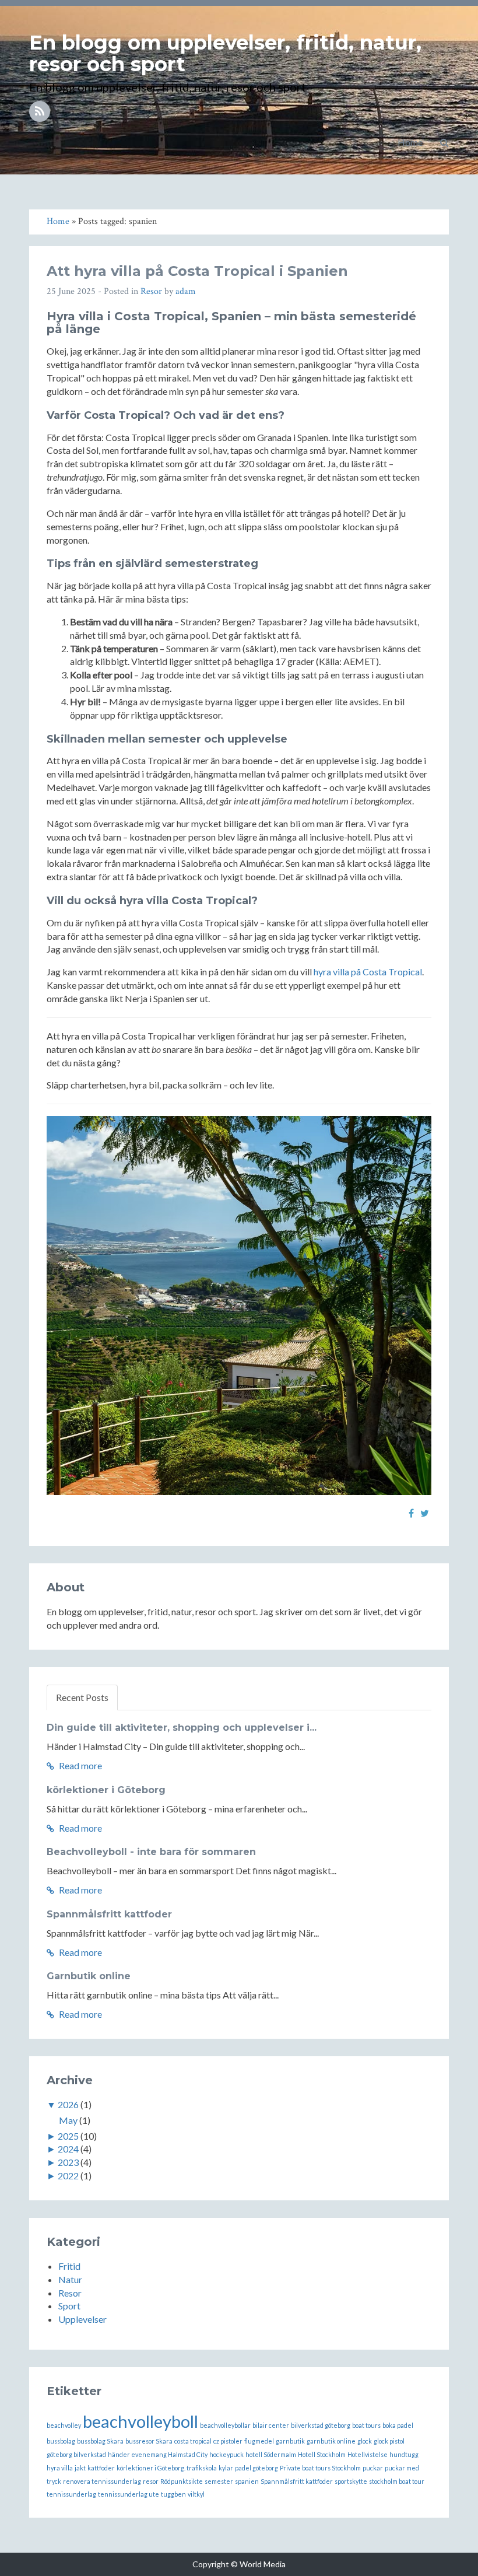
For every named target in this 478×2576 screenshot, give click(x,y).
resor (151, 2481)
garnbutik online (331, 2441)
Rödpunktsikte (182, 2481)
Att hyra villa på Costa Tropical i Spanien (197, 271)
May (68, 2120)
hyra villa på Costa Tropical (368, 972)
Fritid (69, 2266)
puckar (373, 2468)
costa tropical (193, 2441)
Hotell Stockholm (322, 2454)
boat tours (366, 2425)
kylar (226, 2468)
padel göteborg (256, 2468)
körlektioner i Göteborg (106, 1790)
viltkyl (196, 2494)
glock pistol (389, 2441)
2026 (68, 2104)
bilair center (271, 2425)
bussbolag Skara (100, 2441)
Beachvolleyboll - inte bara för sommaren (151, 1852)
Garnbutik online (89, 1976)
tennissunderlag (71, 2494)
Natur (70, 2279)
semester (219, 2481)
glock (365, 2441)
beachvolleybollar (225, 2425)
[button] (444, 142)
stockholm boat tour (397, 2481)
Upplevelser (82, 2319)
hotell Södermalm (271, 2454)
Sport (69, 2306)
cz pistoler (228, 2441)
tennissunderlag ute (129, 2494)
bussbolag (61, 2441)
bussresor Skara (149, 2441)
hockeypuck (226, 2454)
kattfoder (101, 2468)
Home (410, 142)
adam (186, 291)
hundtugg (404, 2454)
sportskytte (351, 2481)
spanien (247, 2481)
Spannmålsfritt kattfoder (109, 1914)
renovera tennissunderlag (102, 2481)
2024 (68, 2149)
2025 (68, 2136)
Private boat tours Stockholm (320, 2468)
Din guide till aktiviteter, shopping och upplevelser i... (182, 1728)
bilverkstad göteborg (321, 2425)
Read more (80, 1765)
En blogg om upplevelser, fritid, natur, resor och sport (225, 53)
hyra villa (60, 2468)
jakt (80, 2468)
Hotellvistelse (368, 2454)
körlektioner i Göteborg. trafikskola (167, 2468)
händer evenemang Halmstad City (158, 2454)
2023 (68, 2162)
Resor (151, 291)
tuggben (173, 2494)
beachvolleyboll (140, 2421)
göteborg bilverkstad (76, 2454)
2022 (68, 2176)
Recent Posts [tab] (82, 1697)
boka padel (398, 2425)
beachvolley (64, 2425)
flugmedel (259, 2441)
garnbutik (290, 2441)
